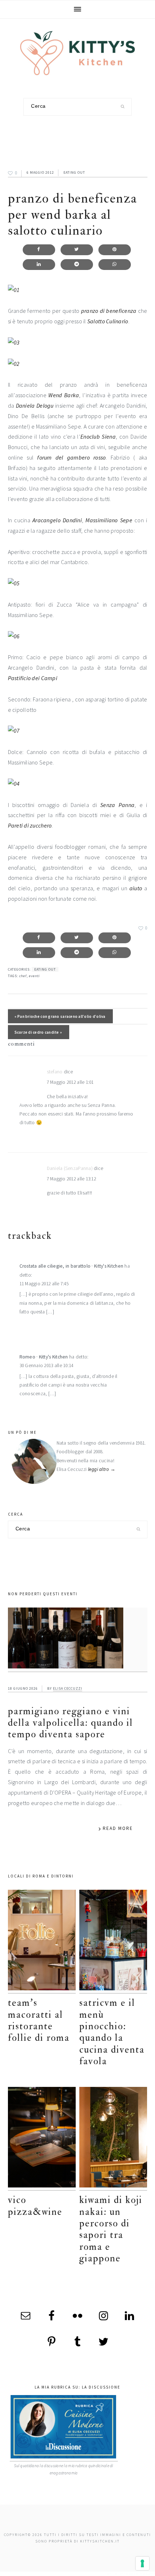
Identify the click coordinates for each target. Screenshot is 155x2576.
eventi (34, 976)
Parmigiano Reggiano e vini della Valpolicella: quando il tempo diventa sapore (70, 1723)
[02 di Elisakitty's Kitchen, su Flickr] (14, 364)
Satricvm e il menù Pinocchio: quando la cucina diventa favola (112, 2032)
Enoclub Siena (98, 436)
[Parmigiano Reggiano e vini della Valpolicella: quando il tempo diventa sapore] (78, 1640)
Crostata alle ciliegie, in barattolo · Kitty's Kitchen (72, 1266)
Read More (118, 1828)
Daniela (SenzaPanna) (70, 1168)
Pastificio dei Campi (33, 678)
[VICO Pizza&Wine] (42, 2139)
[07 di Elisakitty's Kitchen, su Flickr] (14, 731)
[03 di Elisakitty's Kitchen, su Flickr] (14, 342)
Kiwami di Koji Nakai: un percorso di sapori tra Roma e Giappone (111, 2229)
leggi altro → (102, 1469)
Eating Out (74, 172)
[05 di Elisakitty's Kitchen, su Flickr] (14, 583)
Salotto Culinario (108, 321)
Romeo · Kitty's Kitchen (44, 1357)
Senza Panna (117, 805)
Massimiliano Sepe (109, 520)
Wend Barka (64, 395)
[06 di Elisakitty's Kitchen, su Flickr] (14, 636)
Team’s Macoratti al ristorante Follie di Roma (39, 2020)
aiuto (136, 888)
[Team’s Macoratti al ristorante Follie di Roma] (42, 1942)
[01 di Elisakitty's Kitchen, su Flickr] (14, 290)
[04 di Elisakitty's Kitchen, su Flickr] (14, 784)
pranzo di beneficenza (109, 311)
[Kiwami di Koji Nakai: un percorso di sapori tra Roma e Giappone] (113, 2139)
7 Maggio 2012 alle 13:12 (71, 1179)
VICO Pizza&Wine (35, 2206)
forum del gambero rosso (71, 457)
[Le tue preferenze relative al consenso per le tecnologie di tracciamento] (142, 2563)
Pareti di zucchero (30, 825)
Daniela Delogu (35, 405)
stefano (55, 1072)
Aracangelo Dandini (57, 520)
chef (23, 976)
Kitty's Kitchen (77, 53)
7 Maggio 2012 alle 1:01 (70, 1082)
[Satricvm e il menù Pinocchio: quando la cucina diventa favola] (113, 1942)
